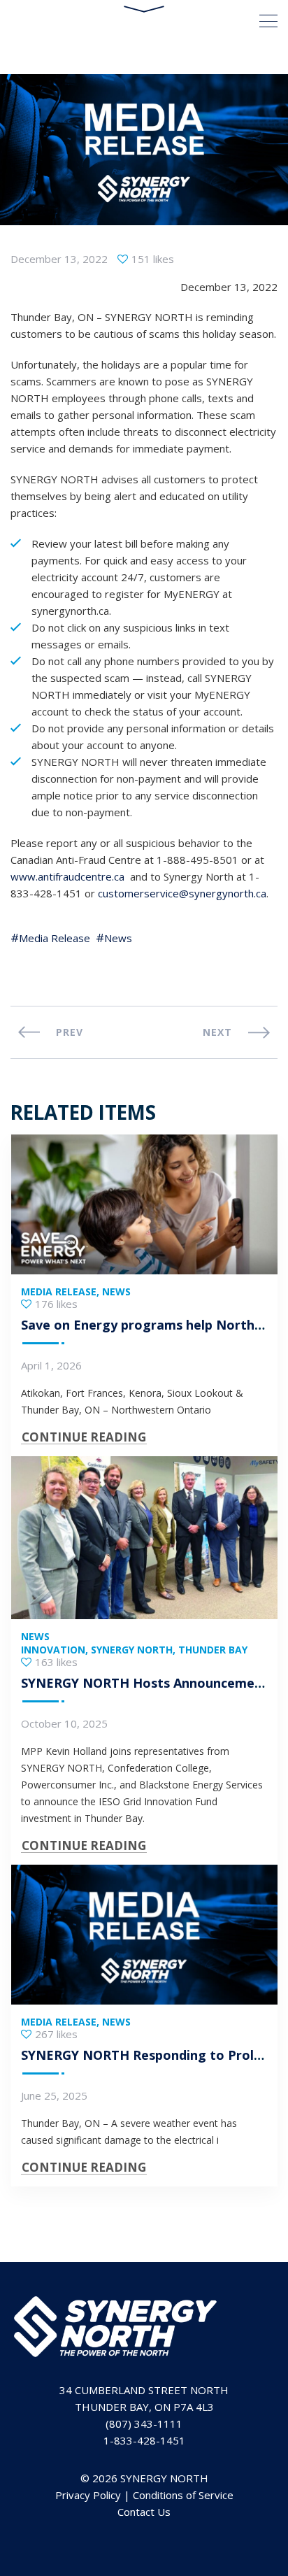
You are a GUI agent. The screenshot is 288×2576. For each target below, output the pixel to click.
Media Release (55, 938)
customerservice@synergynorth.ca (182, 893)
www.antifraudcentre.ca (67, 876)
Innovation (53, 1650)
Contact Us (144, 2512)
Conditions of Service (183, 2495)
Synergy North (132, 1650)
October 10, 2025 (64, 1723)
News (118, 938)
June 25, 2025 (54, 2095)
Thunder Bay (213, 1650)
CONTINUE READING (84, 1437)
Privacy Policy (88, 2495)
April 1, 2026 (51, 1365)
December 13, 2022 (59, 259)
